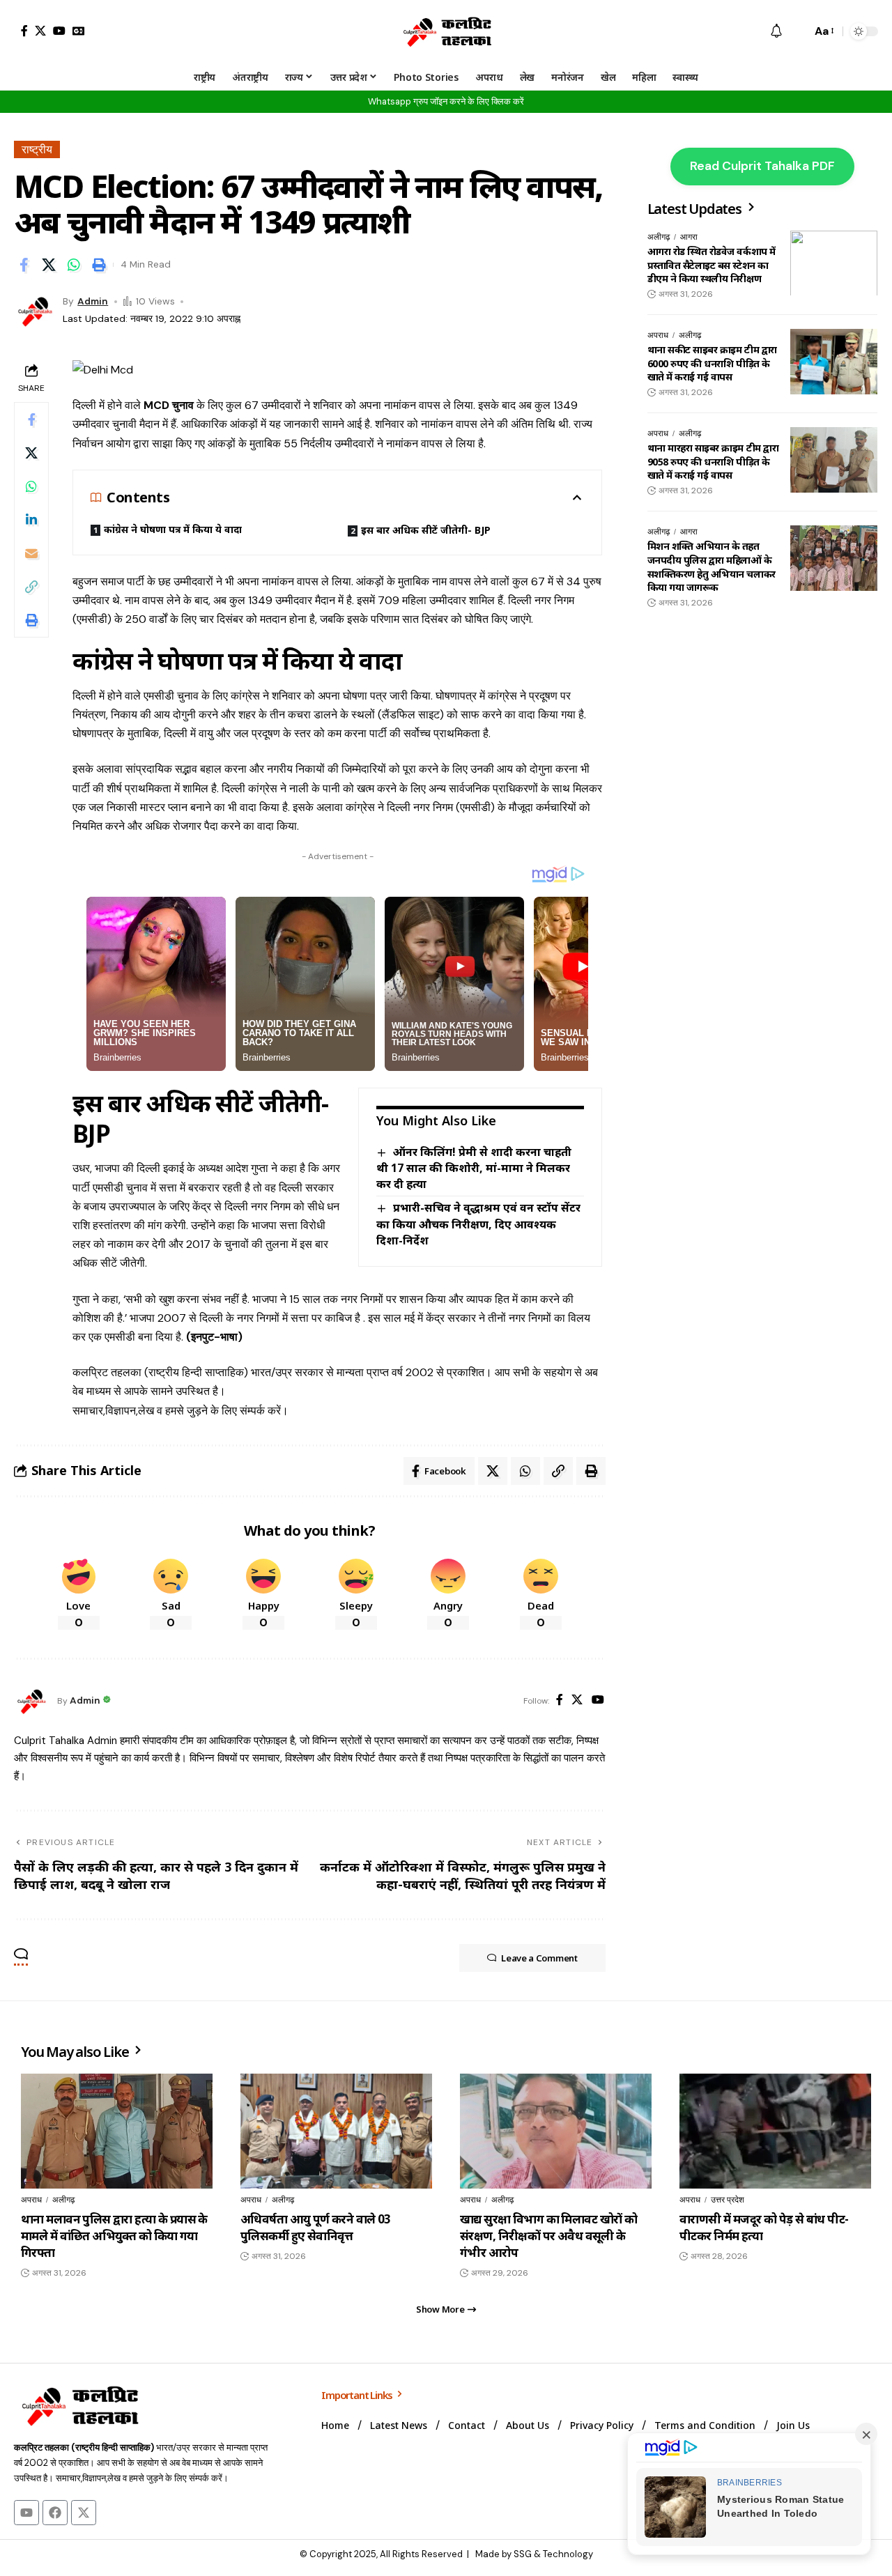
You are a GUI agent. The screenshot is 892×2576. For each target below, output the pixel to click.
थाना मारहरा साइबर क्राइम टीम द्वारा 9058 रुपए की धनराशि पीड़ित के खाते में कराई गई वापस (713, 461)
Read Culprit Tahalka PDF (762, 166)
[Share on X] (49, 265)
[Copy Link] (31, 587)
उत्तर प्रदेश (728, 2200)
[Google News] (79, 31)
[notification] (776, 32)
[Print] (99, 265)
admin (93, 301)
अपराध (658, 335)
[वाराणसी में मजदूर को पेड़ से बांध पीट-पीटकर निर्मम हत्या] (775, 2131)
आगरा (689, 237)
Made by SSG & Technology (534, 2554)
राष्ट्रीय (37, 149)
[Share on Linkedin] (31, 520)
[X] (40, 31)
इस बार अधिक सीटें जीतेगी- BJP (426, 530)
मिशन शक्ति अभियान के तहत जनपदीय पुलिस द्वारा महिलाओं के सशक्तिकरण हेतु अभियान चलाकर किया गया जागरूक (712, 566)
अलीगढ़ (659, 237)
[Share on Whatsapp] (74, 265)
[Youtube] (26, 2513)
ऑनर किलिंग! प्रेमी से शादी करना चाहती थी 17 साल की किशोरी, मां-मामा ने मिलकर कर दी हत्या (474, 1168)
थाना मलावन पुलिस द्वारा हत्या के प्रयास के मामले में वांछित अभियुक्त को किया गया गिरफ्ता (114, 2236)
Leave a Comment (539, 1958)
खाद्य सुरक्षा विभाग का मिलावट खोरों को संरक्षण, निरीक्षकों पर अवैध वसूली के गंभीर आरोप (548, 2236)
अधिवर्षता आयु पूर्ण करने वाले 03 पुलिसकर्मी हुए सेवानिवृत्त (316, 2227)
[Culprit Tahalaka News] (446, 31)
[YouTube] (59, 31)
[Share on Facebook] (24, 265)
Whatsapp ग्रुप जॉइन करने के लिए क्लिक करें (446, 101)
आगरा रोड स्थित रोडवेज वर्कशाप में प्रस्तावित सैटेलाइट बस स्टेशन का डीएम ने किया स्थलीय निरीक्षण (712, 265)
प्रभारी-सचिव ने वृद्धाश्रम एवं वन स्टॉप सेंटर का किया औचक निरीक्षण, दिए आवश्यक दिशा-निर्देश (478, 1224)
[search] (797, 31)
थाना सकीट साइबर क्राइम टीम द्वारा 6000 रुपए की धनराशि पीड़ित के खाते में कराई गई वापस (712, 363)
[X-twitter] (84, 2513)
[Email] (31, 553)
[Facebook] (24, 31)
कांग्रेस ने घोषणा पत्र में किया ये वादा (173, 529)
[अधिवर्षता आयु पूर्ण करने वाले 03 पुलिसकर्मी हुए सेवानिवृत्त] (336, 2131)
